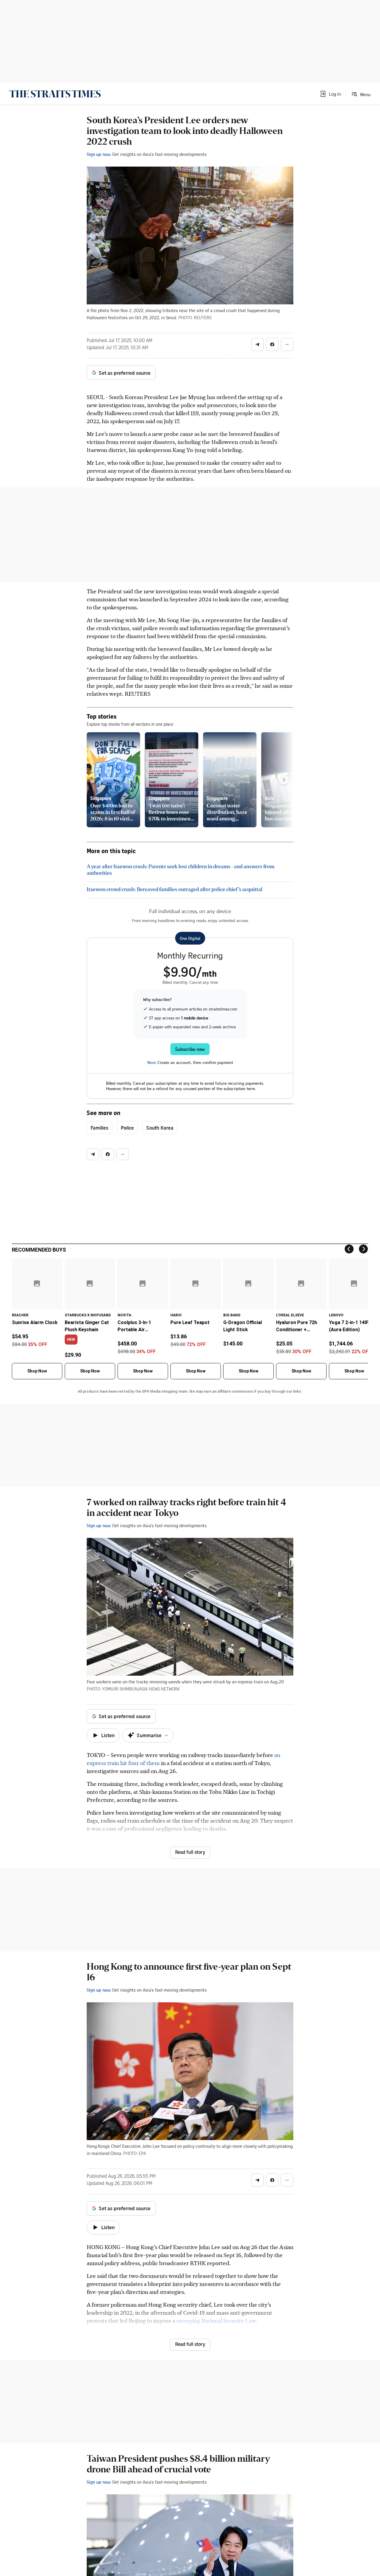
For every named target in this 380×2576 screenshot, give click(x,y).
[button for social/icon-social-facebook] (272, 344)
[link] (55, 94)
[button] (330, 94)
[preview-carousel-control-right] (284, 780)
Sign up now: (99, 154)
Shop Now (37, 1371)
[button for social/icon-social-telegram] (257, 344)
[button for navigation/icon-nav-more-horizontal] (287, 344)
